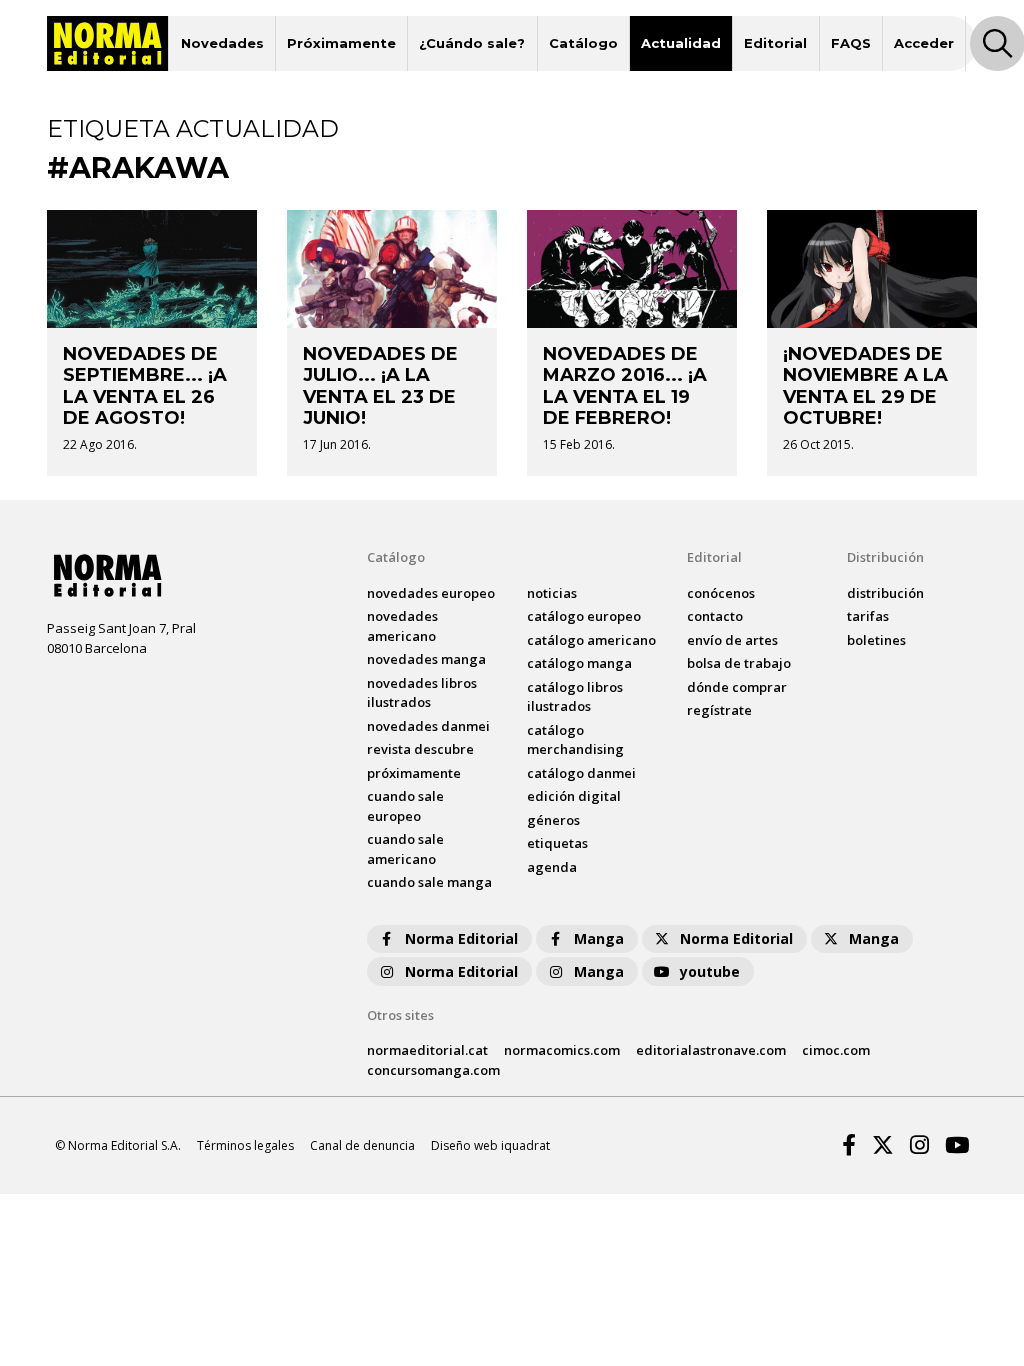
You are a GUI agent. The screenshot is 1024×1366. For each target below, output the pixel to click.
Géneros (553, 820)
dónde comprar (737, 687)
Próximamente (341, 43)
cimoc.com (836, 1050)
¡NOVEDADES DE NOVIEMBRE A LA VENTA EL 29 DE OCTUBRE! (865, 386)
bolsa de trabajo (739, 663)
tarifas (868, 616)
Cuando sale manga (429, 882)
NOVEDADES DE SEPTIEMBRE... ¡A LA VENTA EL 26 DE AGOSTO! (145, 386)
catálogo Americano (591, 640)
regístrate (719, 710)
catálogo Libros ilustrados (575, 697)
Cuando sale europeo (405, 806)
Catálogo (583, 43)
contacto (715, 616)
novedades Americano (402, 626)
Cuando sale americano (405, 849)
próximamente (414, 773)
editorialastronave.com (711, 1050)
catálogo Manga (579, 663)
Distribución (885, 557)
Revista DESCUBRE (420, 749)
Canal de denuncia (362, 1145)
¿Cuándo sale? (472, 43)
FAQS (851, 43)
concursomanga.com (433, 1070)
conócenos (721, 593)
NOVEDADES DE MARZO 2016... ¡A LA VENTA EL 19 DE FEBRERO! (625, 386)
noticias (552, 593)
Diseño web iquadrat (490, 1145)
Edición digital (574, 796)
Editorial (775, 43)
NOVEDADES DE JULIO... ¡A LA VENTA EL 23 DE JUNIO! (380, 386)
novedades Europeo (431, 593)
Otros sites (400, 1015)
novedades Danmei (428, 726)
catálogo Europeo (584, 616)
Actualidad (681, 43)
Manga (599, 938)
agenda (552, 867)
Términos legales (245, 1145)
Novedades (222, 43)
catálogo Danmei (581, 773)
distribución (885, 593)
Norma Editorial (461, 938)
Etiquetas (557, 843)
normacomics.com (562, 1050)
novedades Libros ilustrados (422, 693)
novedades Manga (426, 659)
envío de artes (732, 640)
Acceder (924, 43)
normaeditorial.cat (427, 1050)
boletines (876, 640)
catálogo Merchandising (575, 740)
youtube (710, 971)
